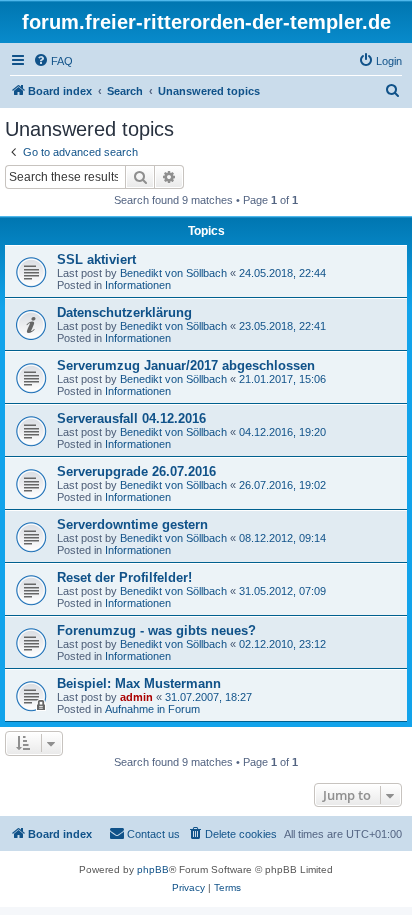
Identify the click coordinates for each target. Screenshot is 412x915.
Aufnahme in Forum (152, 709)
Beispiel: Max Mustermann (139, 683)
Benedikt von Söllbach (173, 273)
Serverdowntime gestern (132, 524)
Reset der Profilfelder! (124, 577)
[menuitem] (53, 61)
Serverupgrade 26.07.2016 (136, 471)
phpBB (153, 869)
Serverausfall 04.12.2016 (131, 418)
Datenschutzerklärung (124, 312)
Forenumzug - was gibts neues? (156, 630)
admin (136, 697)
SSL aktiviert (96, 259)
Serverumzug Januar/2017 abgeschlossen (186, 365)
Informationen (138, 285)
